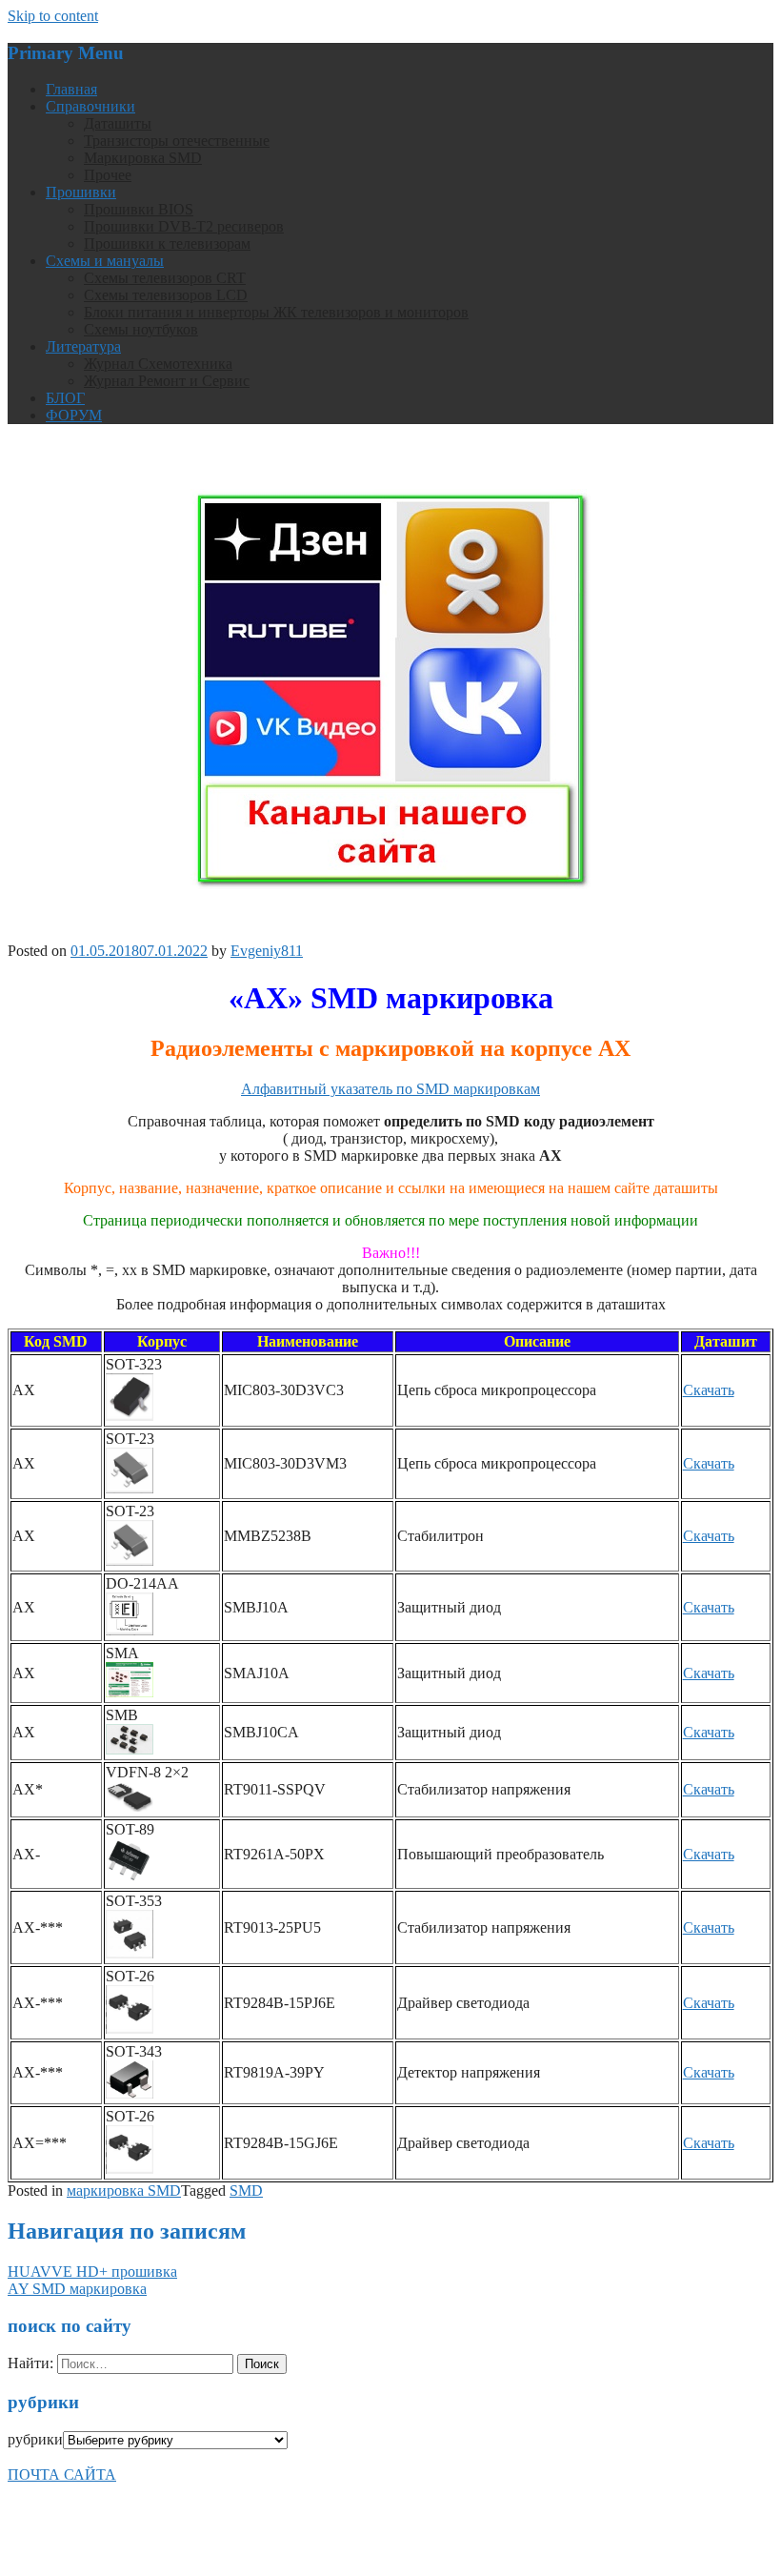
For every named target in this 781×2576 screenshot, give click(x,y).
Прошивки (81, 192)
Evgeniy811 (267, 951)
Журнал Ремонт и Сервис (167, 381)
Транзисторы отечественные (177, 141)
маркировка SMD (124, 2191)
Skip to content (53, 16)
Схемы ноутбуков (141, 329)
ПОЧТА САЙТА (62, 2475)
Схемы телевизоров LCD (166, 295)
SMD (246, 2191)
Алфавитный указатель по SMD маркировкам (390, 1089)
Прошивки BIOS (139, 209)
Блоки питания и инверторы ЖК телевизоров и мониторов (276, 312)
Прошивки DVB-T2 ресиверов (184, 226)
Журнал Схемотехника (158, 364)
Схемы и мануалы (105, 261)
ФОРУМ (74, 415)
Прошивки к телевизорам (167, 243)
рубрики (35, 2439)
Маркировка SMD (143, 158)
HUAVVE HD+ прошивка (92, 2272)
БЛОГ (65, 398)
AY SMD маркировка (77, 2289)
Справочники (90, 106)
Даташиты (118, 123)
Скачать (709, 1390)
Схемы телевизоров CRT (165, 278)
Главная (71, 89)
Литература (83, 346)
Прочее (108, 175)
